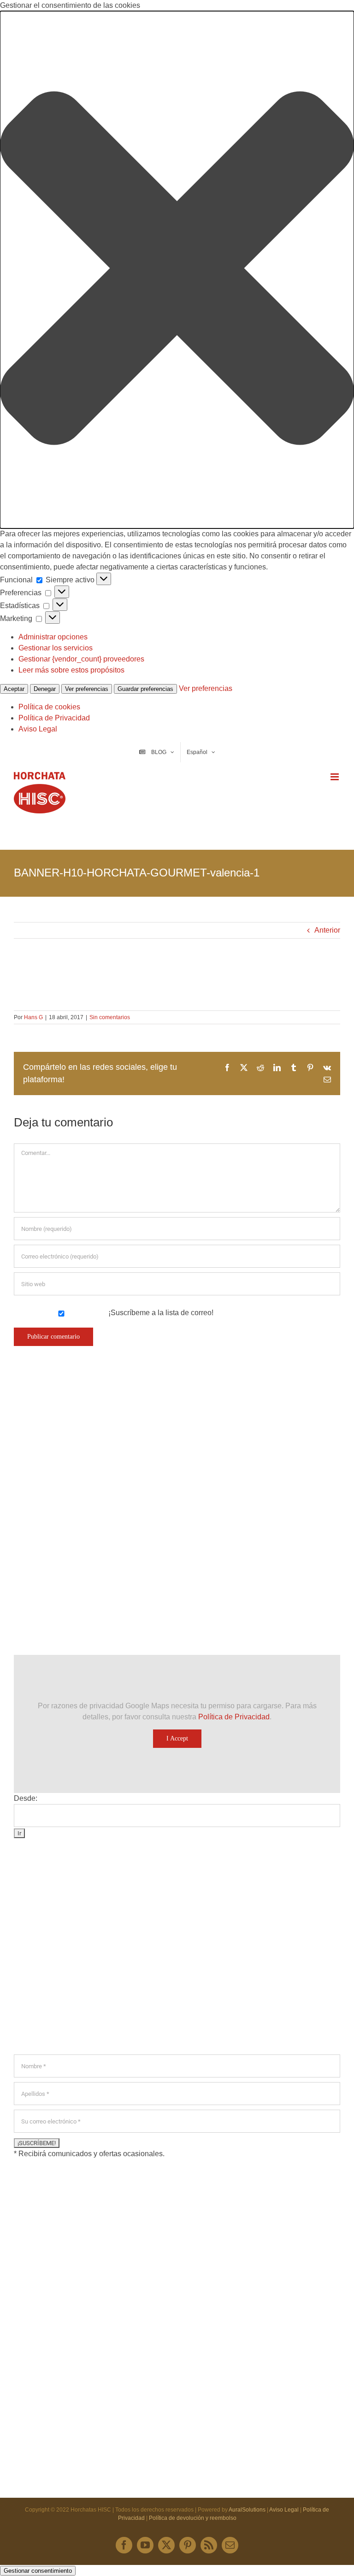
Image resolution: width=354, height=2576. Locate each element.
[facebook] (124, 2545)
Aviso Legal (38, 729)
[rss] (209, 2545)
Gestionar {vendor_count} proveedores (81, 659)
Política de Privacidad (54, 718)
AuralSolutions (247, 2510)
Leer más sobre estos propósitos (71, 670)
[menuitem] (201, 752)
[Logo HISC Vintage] (94, 1444)
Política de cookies (49, 707)
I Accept (177, 1738)
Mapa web (48, 2206)
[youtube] (145, 2545)
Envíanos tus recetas (65, 2188)
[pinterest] (188, 2545)
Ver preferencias (87, 689)
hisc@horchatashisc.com (69, 1976)
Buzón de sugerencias (68, 2170)
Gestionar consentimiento (38, 2571)
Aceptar (14, 689)
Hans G (33, 1017)
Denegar (45, 689)
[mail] (230, 2545)
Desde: (26, 1798)
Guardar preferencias (145, 689)
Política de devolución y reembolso (193, 2518)
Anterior (327, 930)
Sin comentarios (110, 1017)
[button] (177, 270)
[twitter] (166, 2545)
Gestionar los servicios (56, 648)
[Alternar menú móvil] (335, 777)
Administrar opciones (53, 637)
